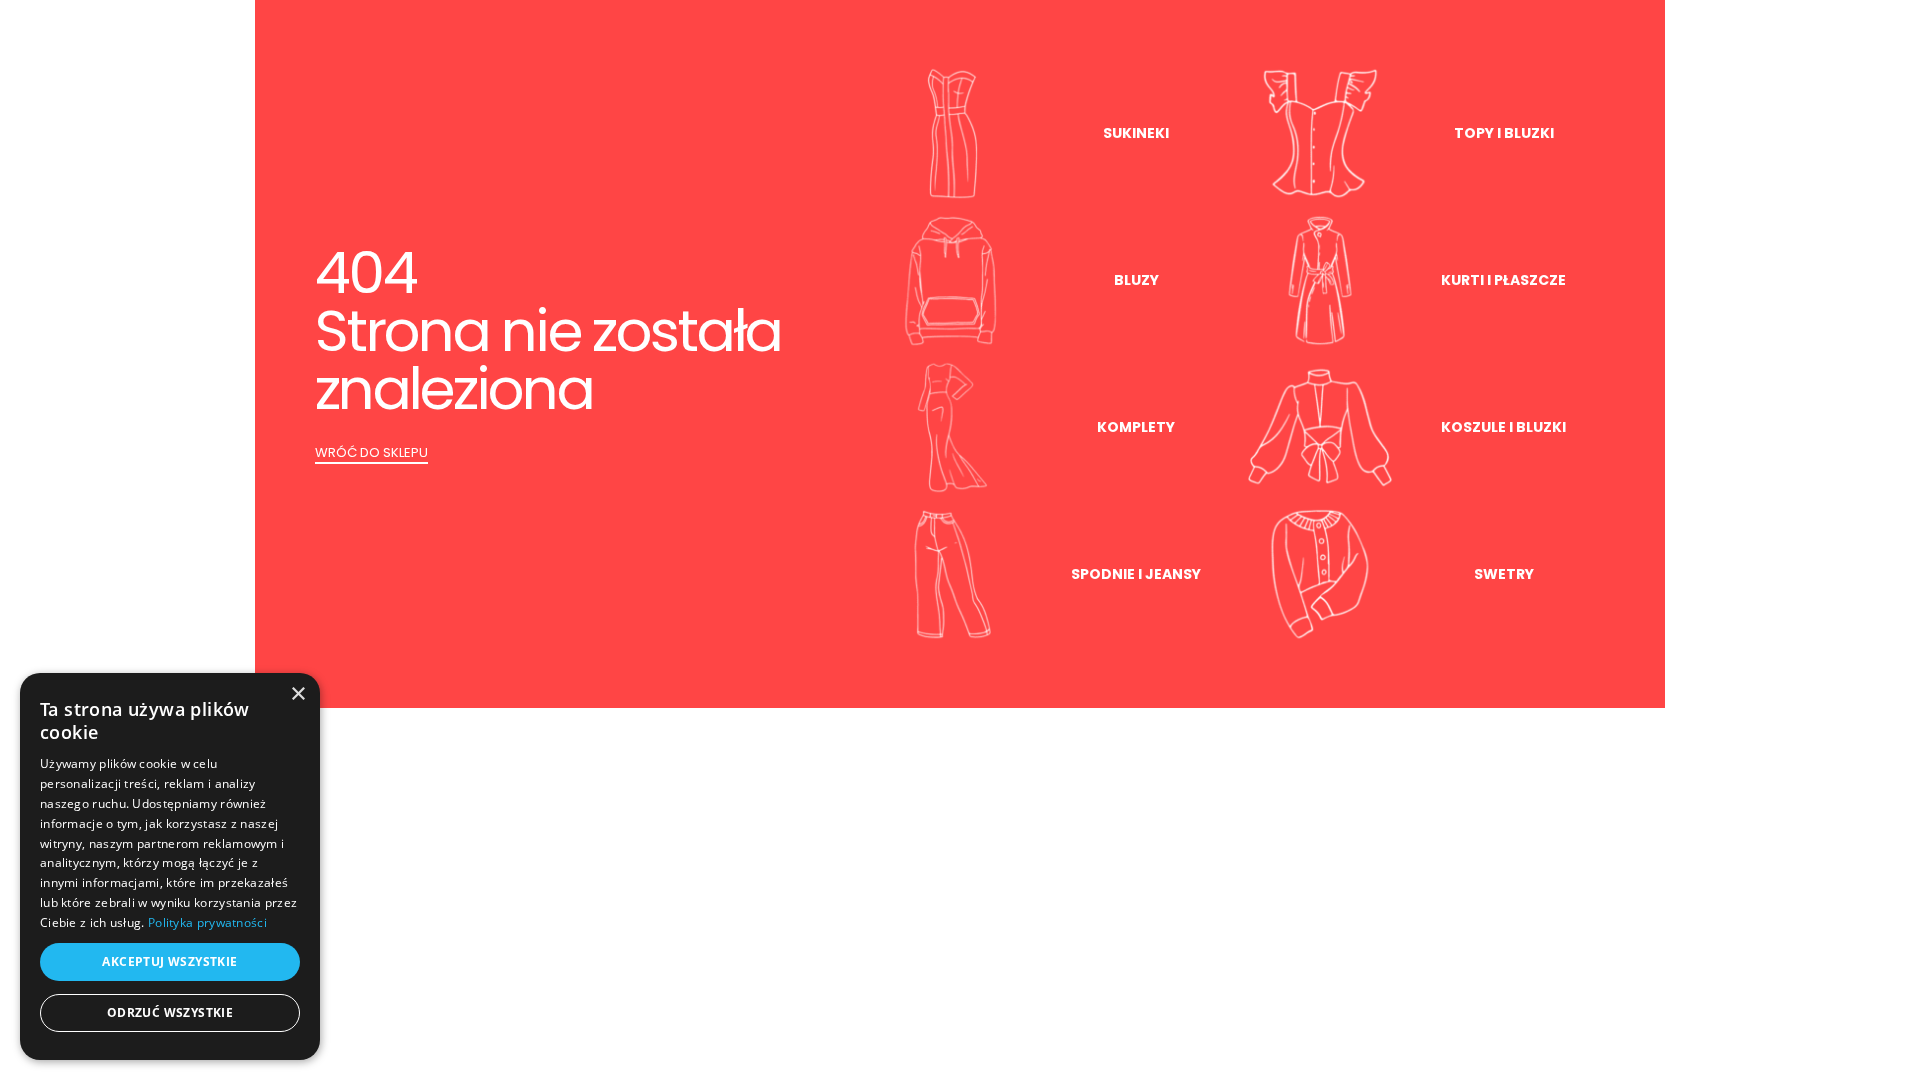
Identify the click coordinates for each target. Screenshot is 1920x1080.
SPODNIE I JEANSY (1136, 574)
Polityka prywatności (207, 922)
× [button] (297, 694)
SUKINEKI (1136, 133)
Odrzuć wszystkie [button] (170, 1012)
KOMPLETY (1136, 427)
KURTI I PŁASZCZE (1503, 280)
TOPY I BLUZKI (1504, 133)
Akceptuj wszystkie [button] (169, 961)
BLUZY (1136, 280)
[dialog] (170, 866)
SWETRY (1504, 574)
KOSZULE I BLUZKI (1503, 427)
